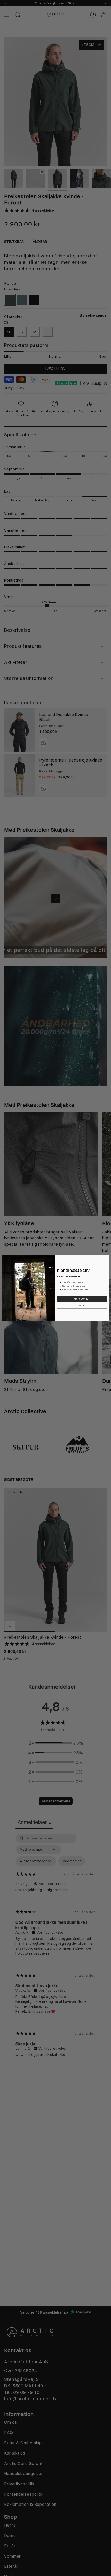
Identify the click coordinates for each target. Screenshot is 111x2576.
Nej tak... (82, 1306)
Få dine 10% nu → (82, 1299)
